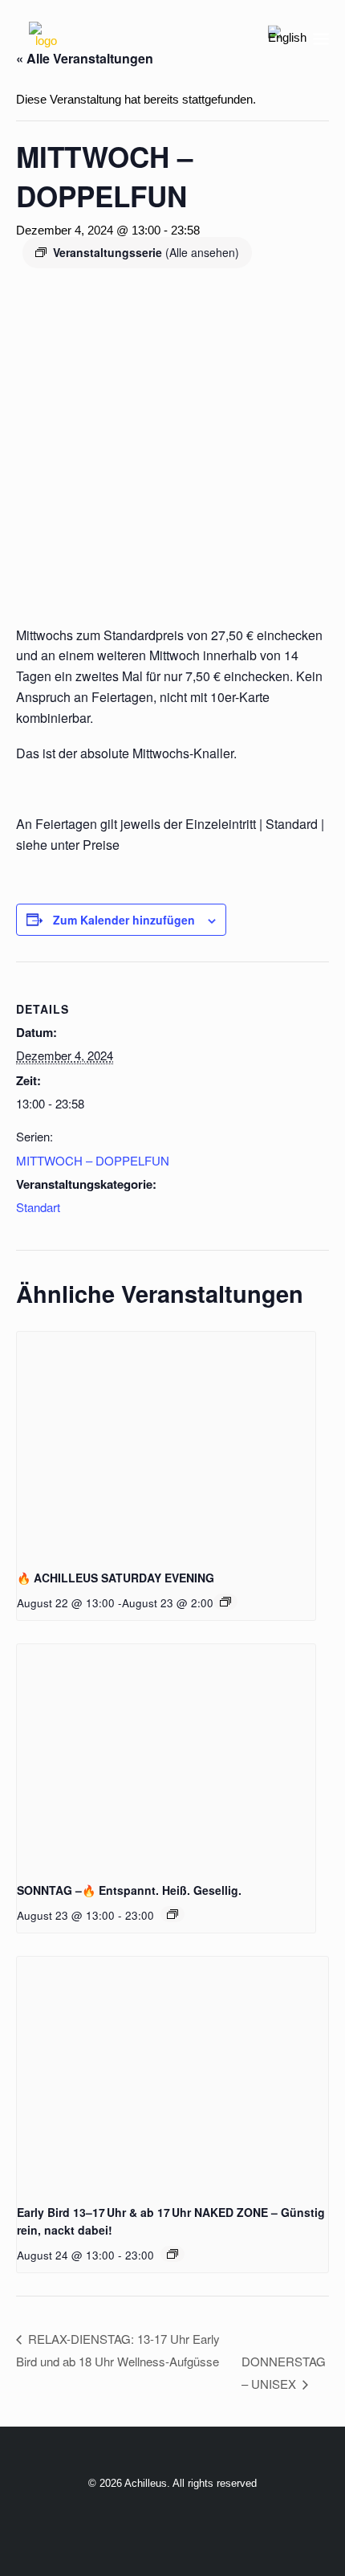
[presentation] (166, 1444)
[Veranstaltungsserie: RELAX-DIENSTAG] (172, 2254)
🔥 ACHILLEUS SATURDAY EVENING (116, 1578)
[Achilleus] (46, 39)
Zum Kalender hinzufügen (124, 920)
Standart (38, 1207)
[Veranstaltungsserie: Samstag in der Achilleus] (225, 1602)
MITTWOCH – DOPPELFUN (93, 1160)
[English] (287, 38)
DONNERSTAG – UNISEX (284, 2372)
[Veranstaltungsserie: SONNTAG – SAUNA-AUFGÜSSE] (172, 1914)
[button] (321, 39)
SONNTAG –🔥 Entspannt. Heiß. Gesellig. (129, 1890)
